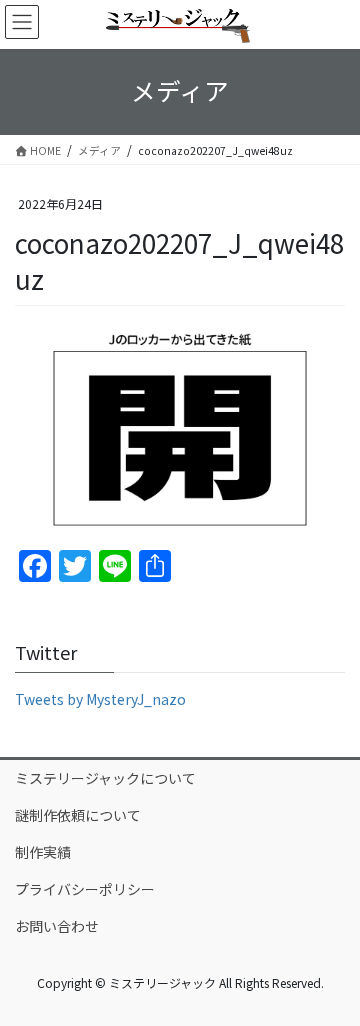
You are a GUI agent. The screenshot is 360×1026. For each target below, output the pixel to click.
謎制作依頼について (78, 815)
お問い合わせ (57, 926)
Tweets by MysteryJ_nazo (100, 699)
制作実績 (43, 852)
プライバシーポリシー (85, 889)
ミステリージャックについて (105, 778)
